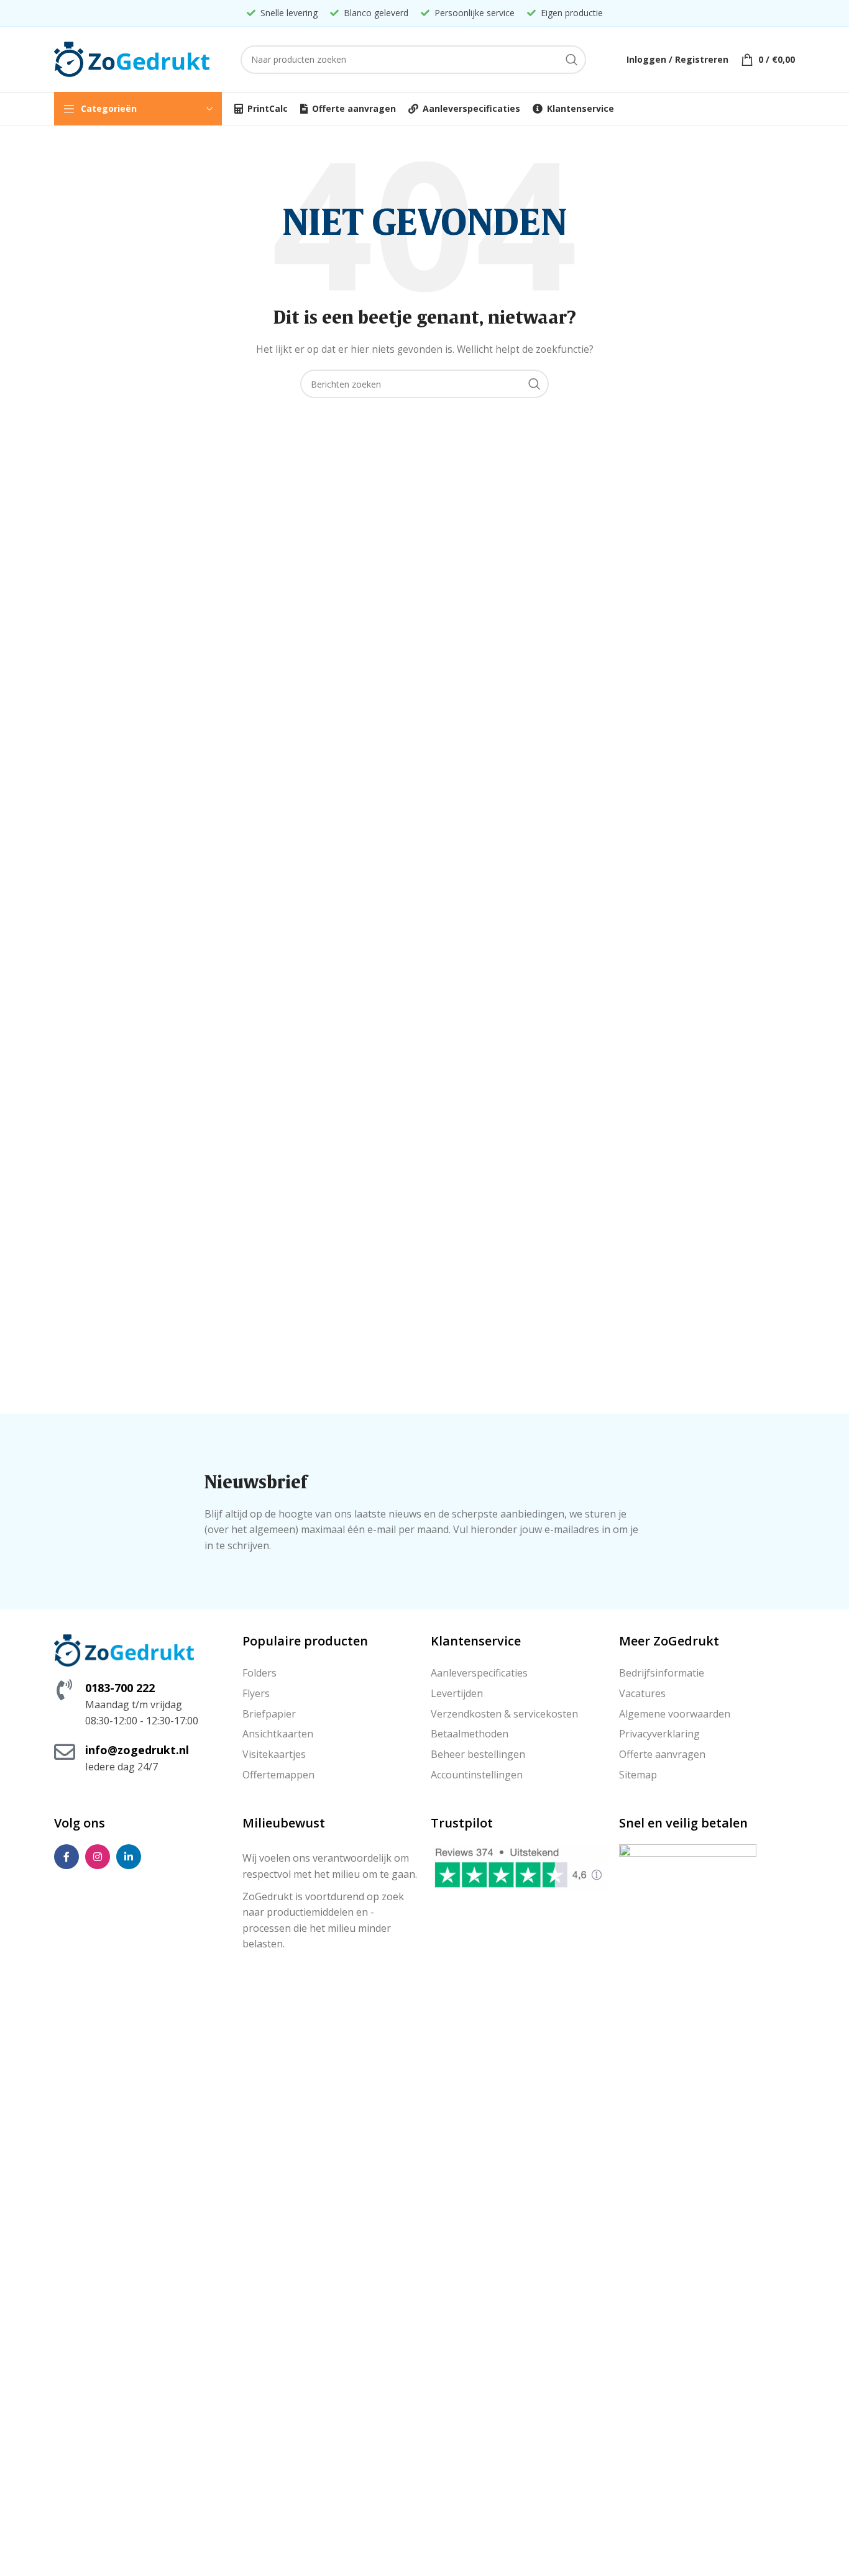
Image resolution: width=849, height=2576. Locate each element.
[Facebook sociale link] (67, 1857)
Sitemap (638, 1775)
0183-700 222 (120, 1688)
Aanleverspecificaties (479, 1673)
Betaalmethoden (470, 1734)
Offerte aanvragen (662, 1754)
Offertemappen (278, 1775)
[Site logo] (132, 58)
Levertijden (457, 1693)
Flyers (256, 1693)
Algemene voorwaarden (675, 1714)
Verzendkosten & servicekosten (504, 1714)
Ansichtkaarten (278, 1734)
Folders (259, 1673)
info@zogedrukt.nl (137, 1750)
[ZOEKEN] (572, 60)
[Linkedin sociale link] (129, 1857)
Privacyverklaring (659, 1734)
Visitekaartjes (274, 1754)
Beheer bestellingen (478, 1754)
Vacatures (642, 1693)
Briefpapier (269, 1714)
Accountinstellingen (477, 1775)
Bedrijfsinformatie (662, 1673)
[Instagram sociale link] (98, 1857)
